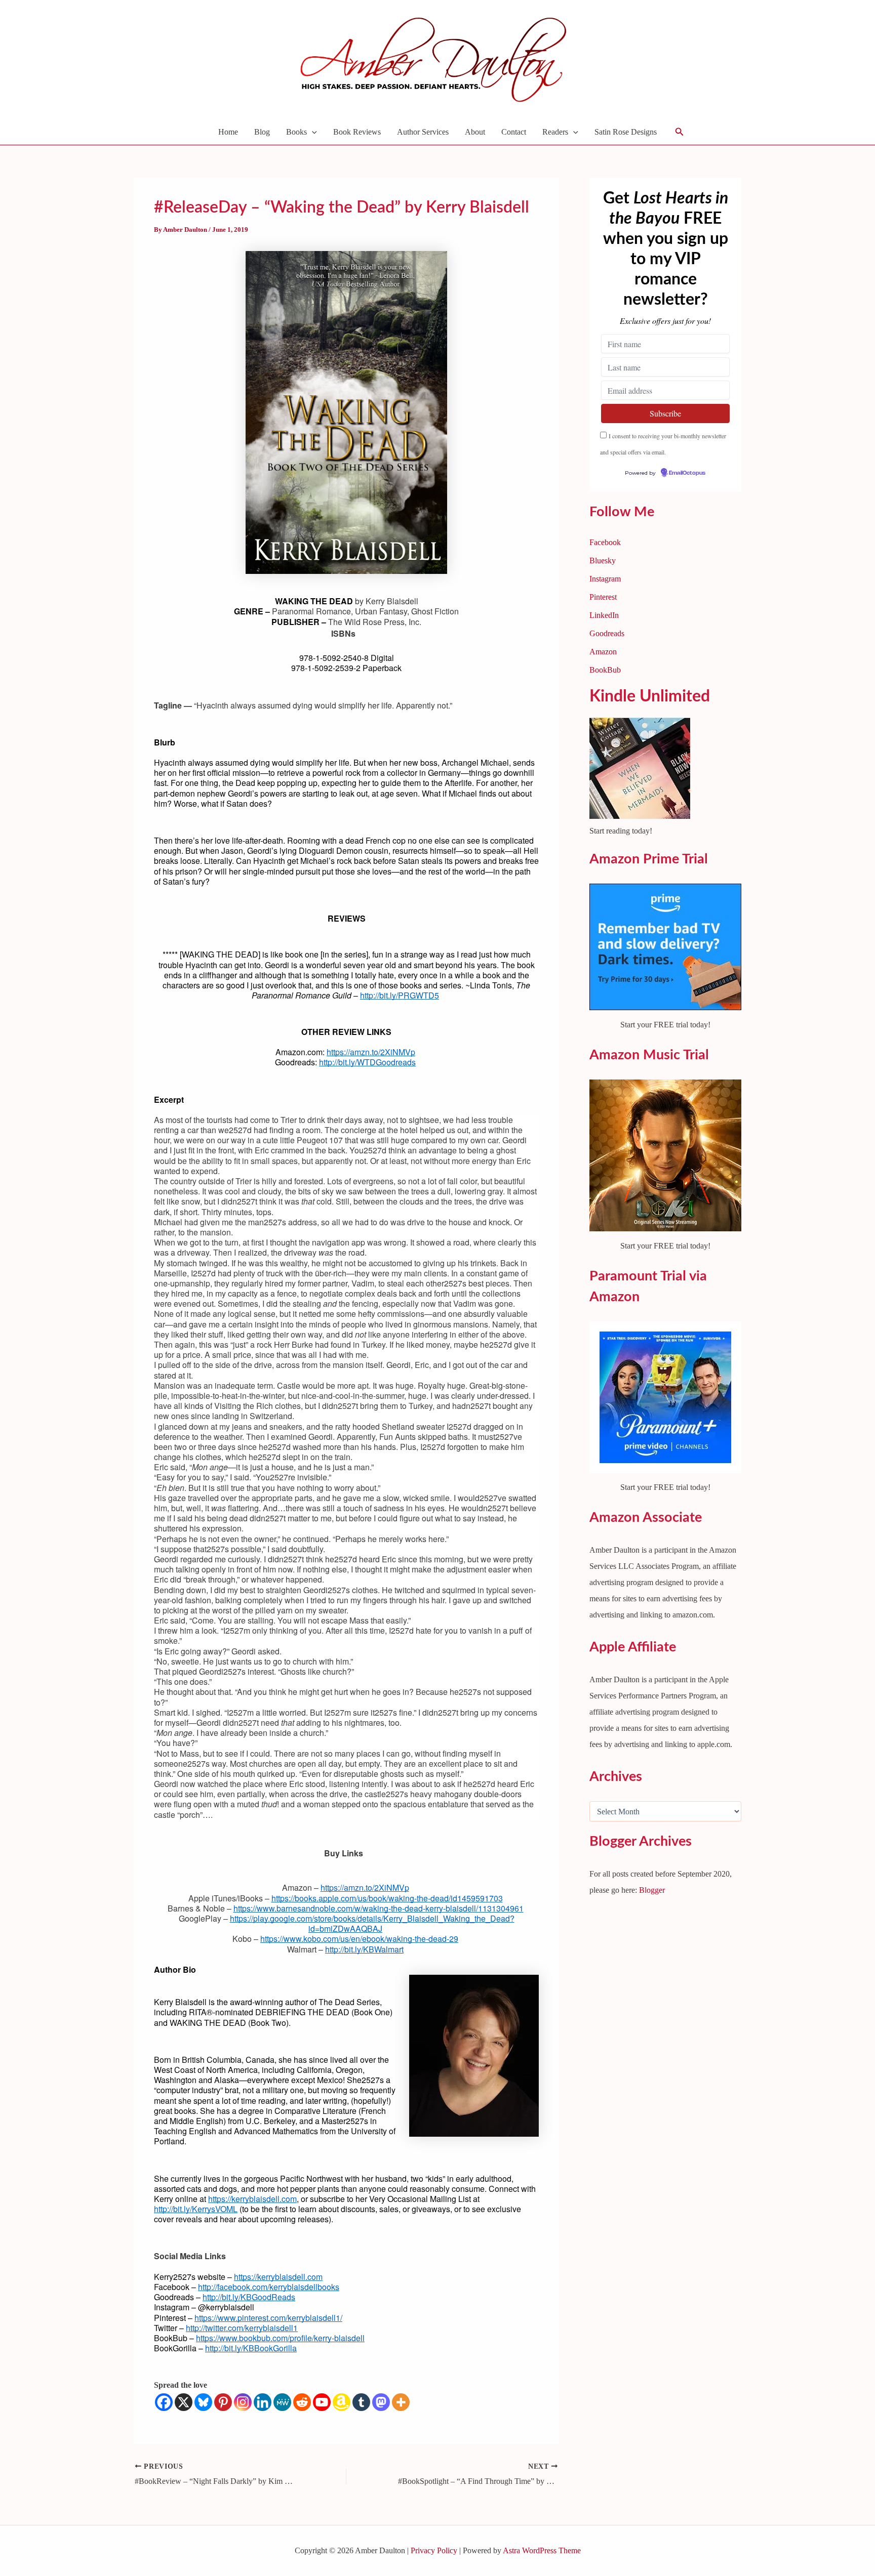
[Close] (615, 1134)
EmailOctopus (379, 1401)
